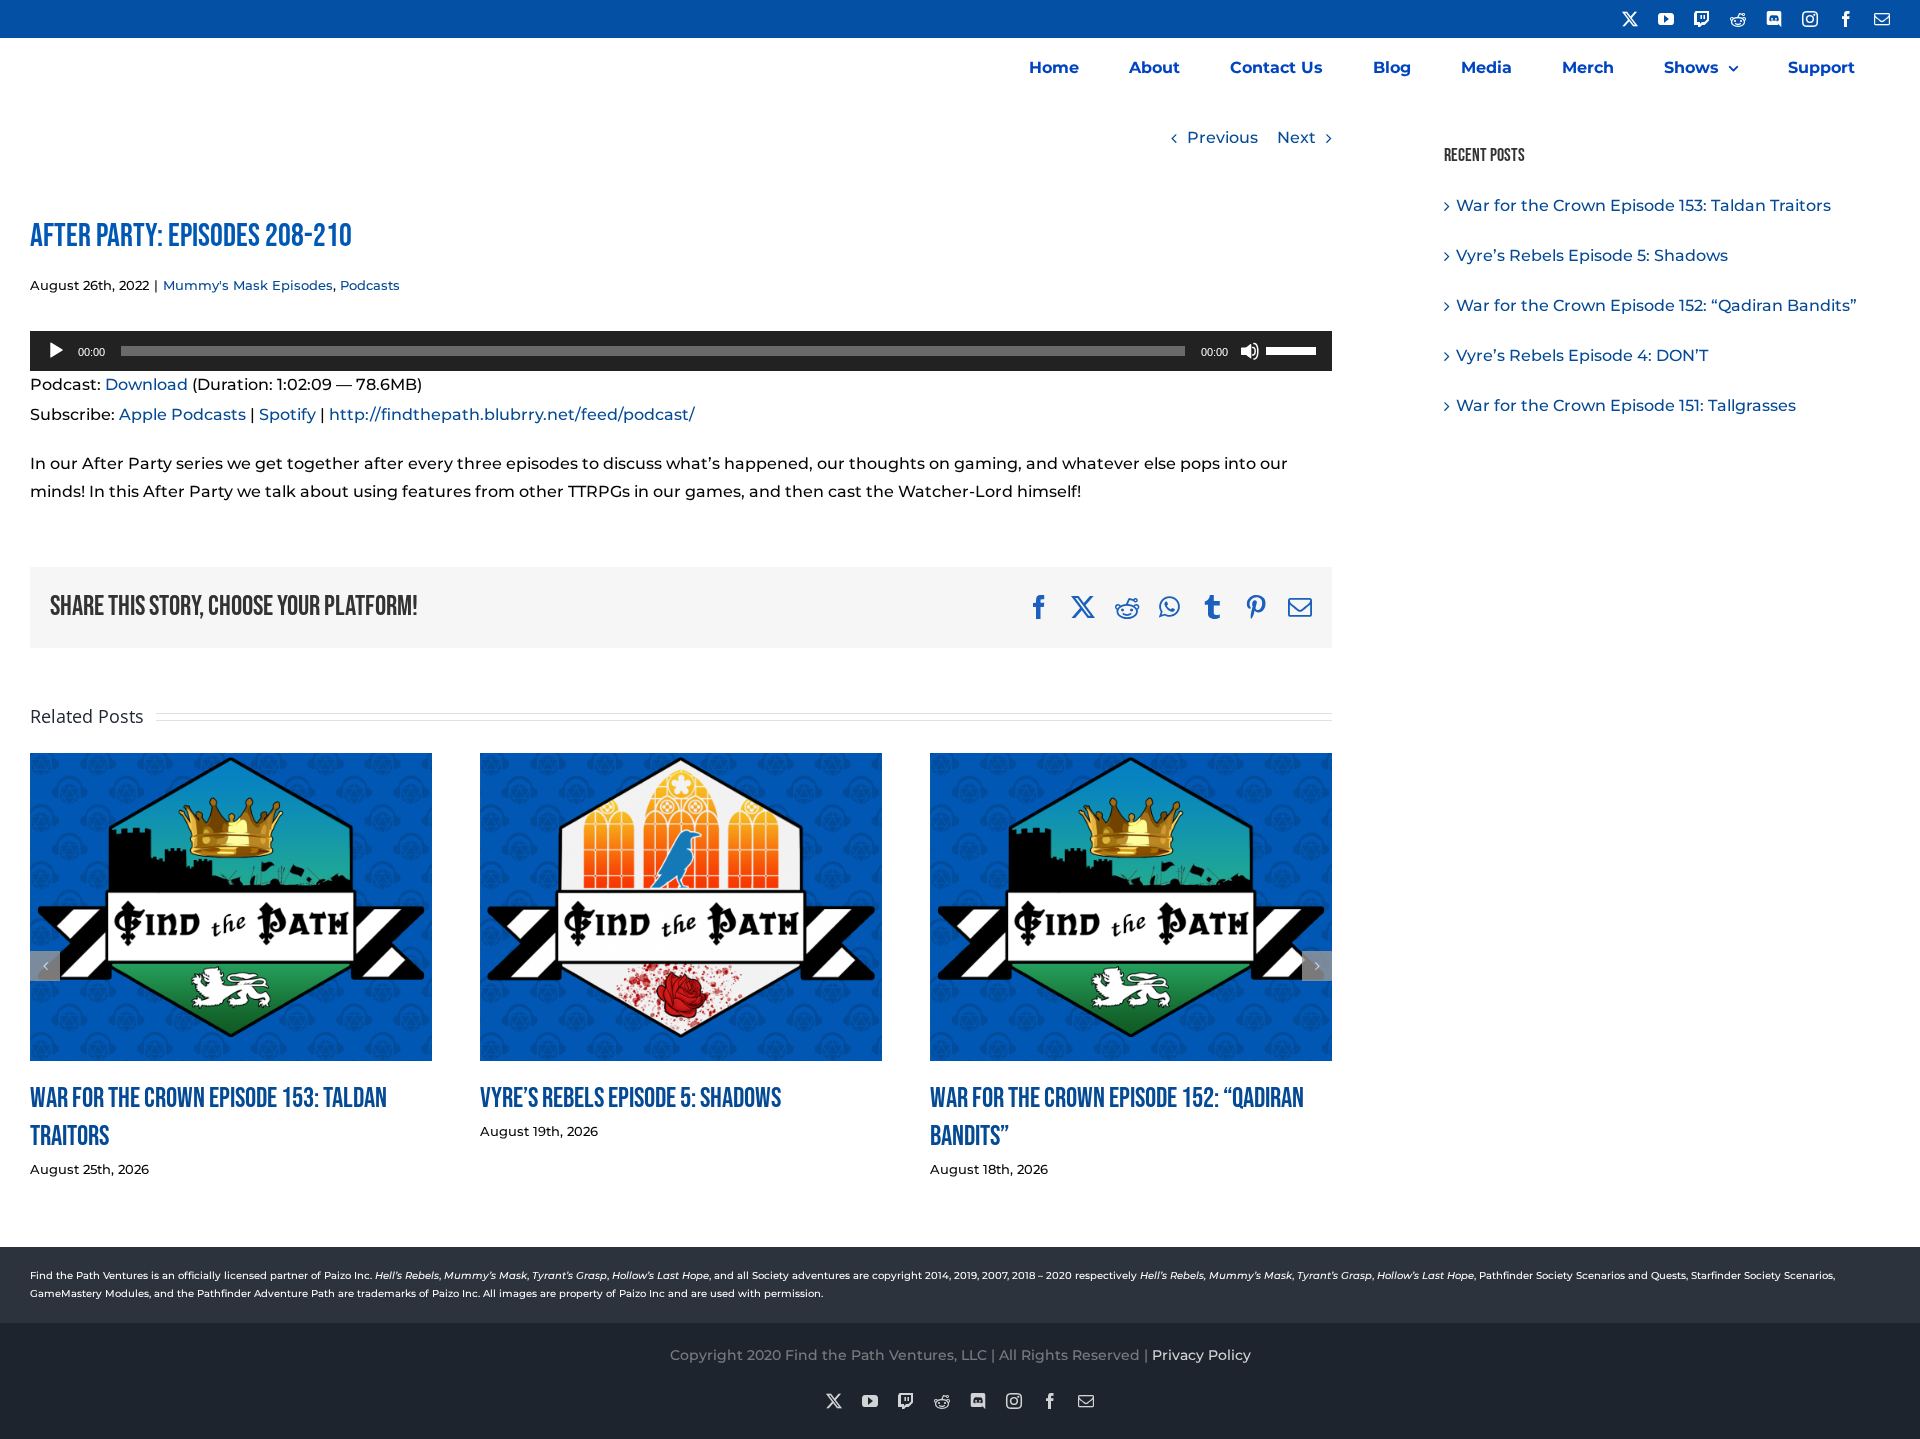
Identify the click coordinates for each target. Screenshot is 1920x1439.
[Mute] (1250, 351)
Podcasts (370, 285)
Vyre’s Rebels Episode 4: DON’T (1582, 355)
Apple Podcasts (182, 414)
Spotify (287, 414)
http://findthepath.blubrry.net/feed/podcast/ (512, 414)
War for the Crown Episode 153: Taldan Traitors (1643, 205)
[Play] (56, 351)
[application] (681, 351)
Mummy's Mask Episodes (248, 285)
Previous (1222, 137)
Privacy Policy (1201, 1355)
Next (1296, 137)
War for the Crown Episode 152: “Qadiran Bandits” (1656, 305)
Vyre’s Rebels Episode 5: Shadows (630, 1098)
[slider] (1294, 349)
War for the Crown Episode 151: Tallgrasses (1626, 405)
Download (146, 384)
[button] (45, 966)
